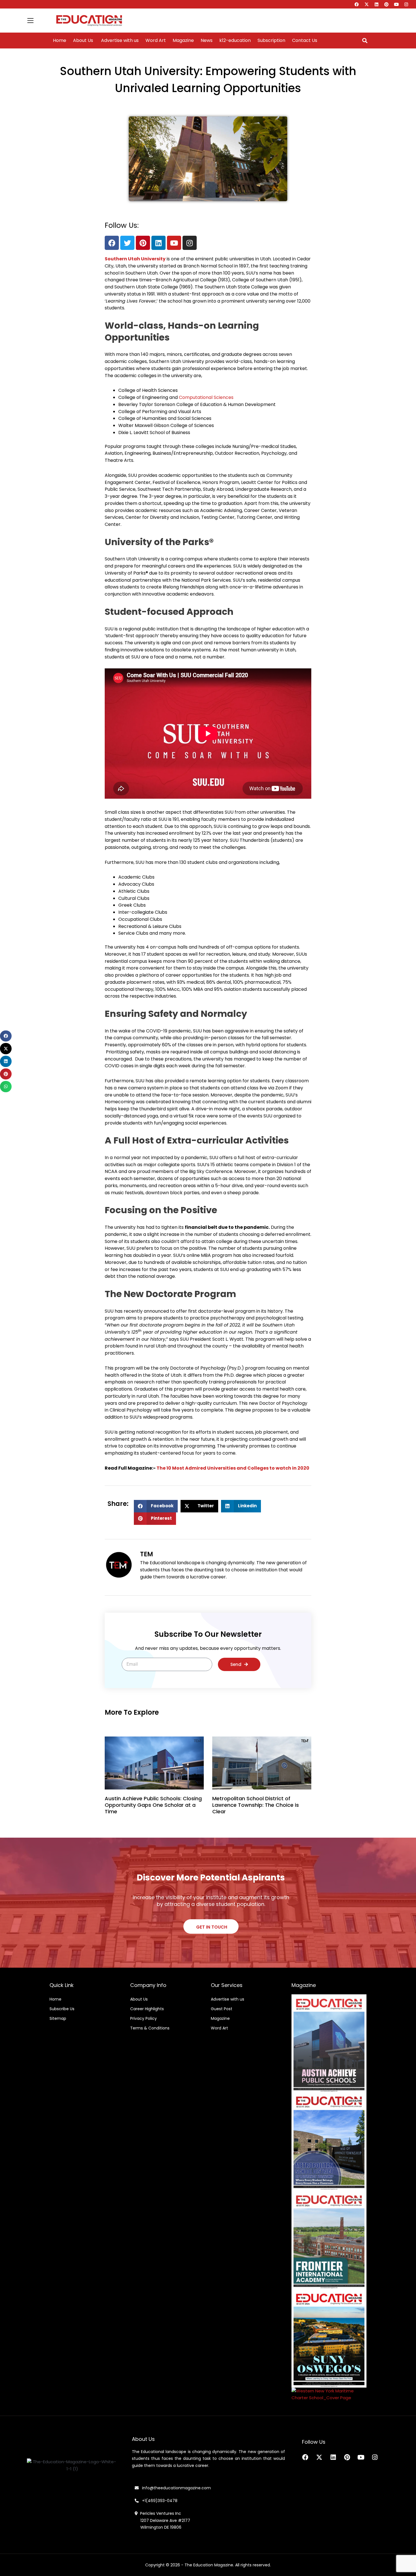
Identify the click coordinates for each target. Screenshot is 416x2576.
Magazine (183, 41)
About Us (83, 41)
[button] (365, 41)
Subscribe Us (62, 2009)
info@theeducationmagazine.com (175, 2488)
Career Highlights (147, 2009)
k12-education (235, 41)
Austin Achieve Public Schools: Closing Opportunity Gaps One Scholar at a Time (153, 1805)
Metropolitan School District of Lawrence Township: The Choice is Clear (256, 1805)
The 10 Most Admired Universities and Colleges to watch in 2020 (233, 1468)
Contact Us (305, 41)
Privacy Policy (143, 2018)
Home (60, 41)
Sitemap (58, 2018)
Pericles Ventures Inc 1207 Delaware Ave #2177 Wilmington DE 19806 (162, 2520)
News (207, 41)
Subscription (271, 41)
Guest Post (222, 2009)
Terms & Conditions (150, 2028)
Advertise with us (119, 41)
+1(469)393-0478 (159, 2501)
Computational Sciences (206, 397)
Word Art (156, 41)
